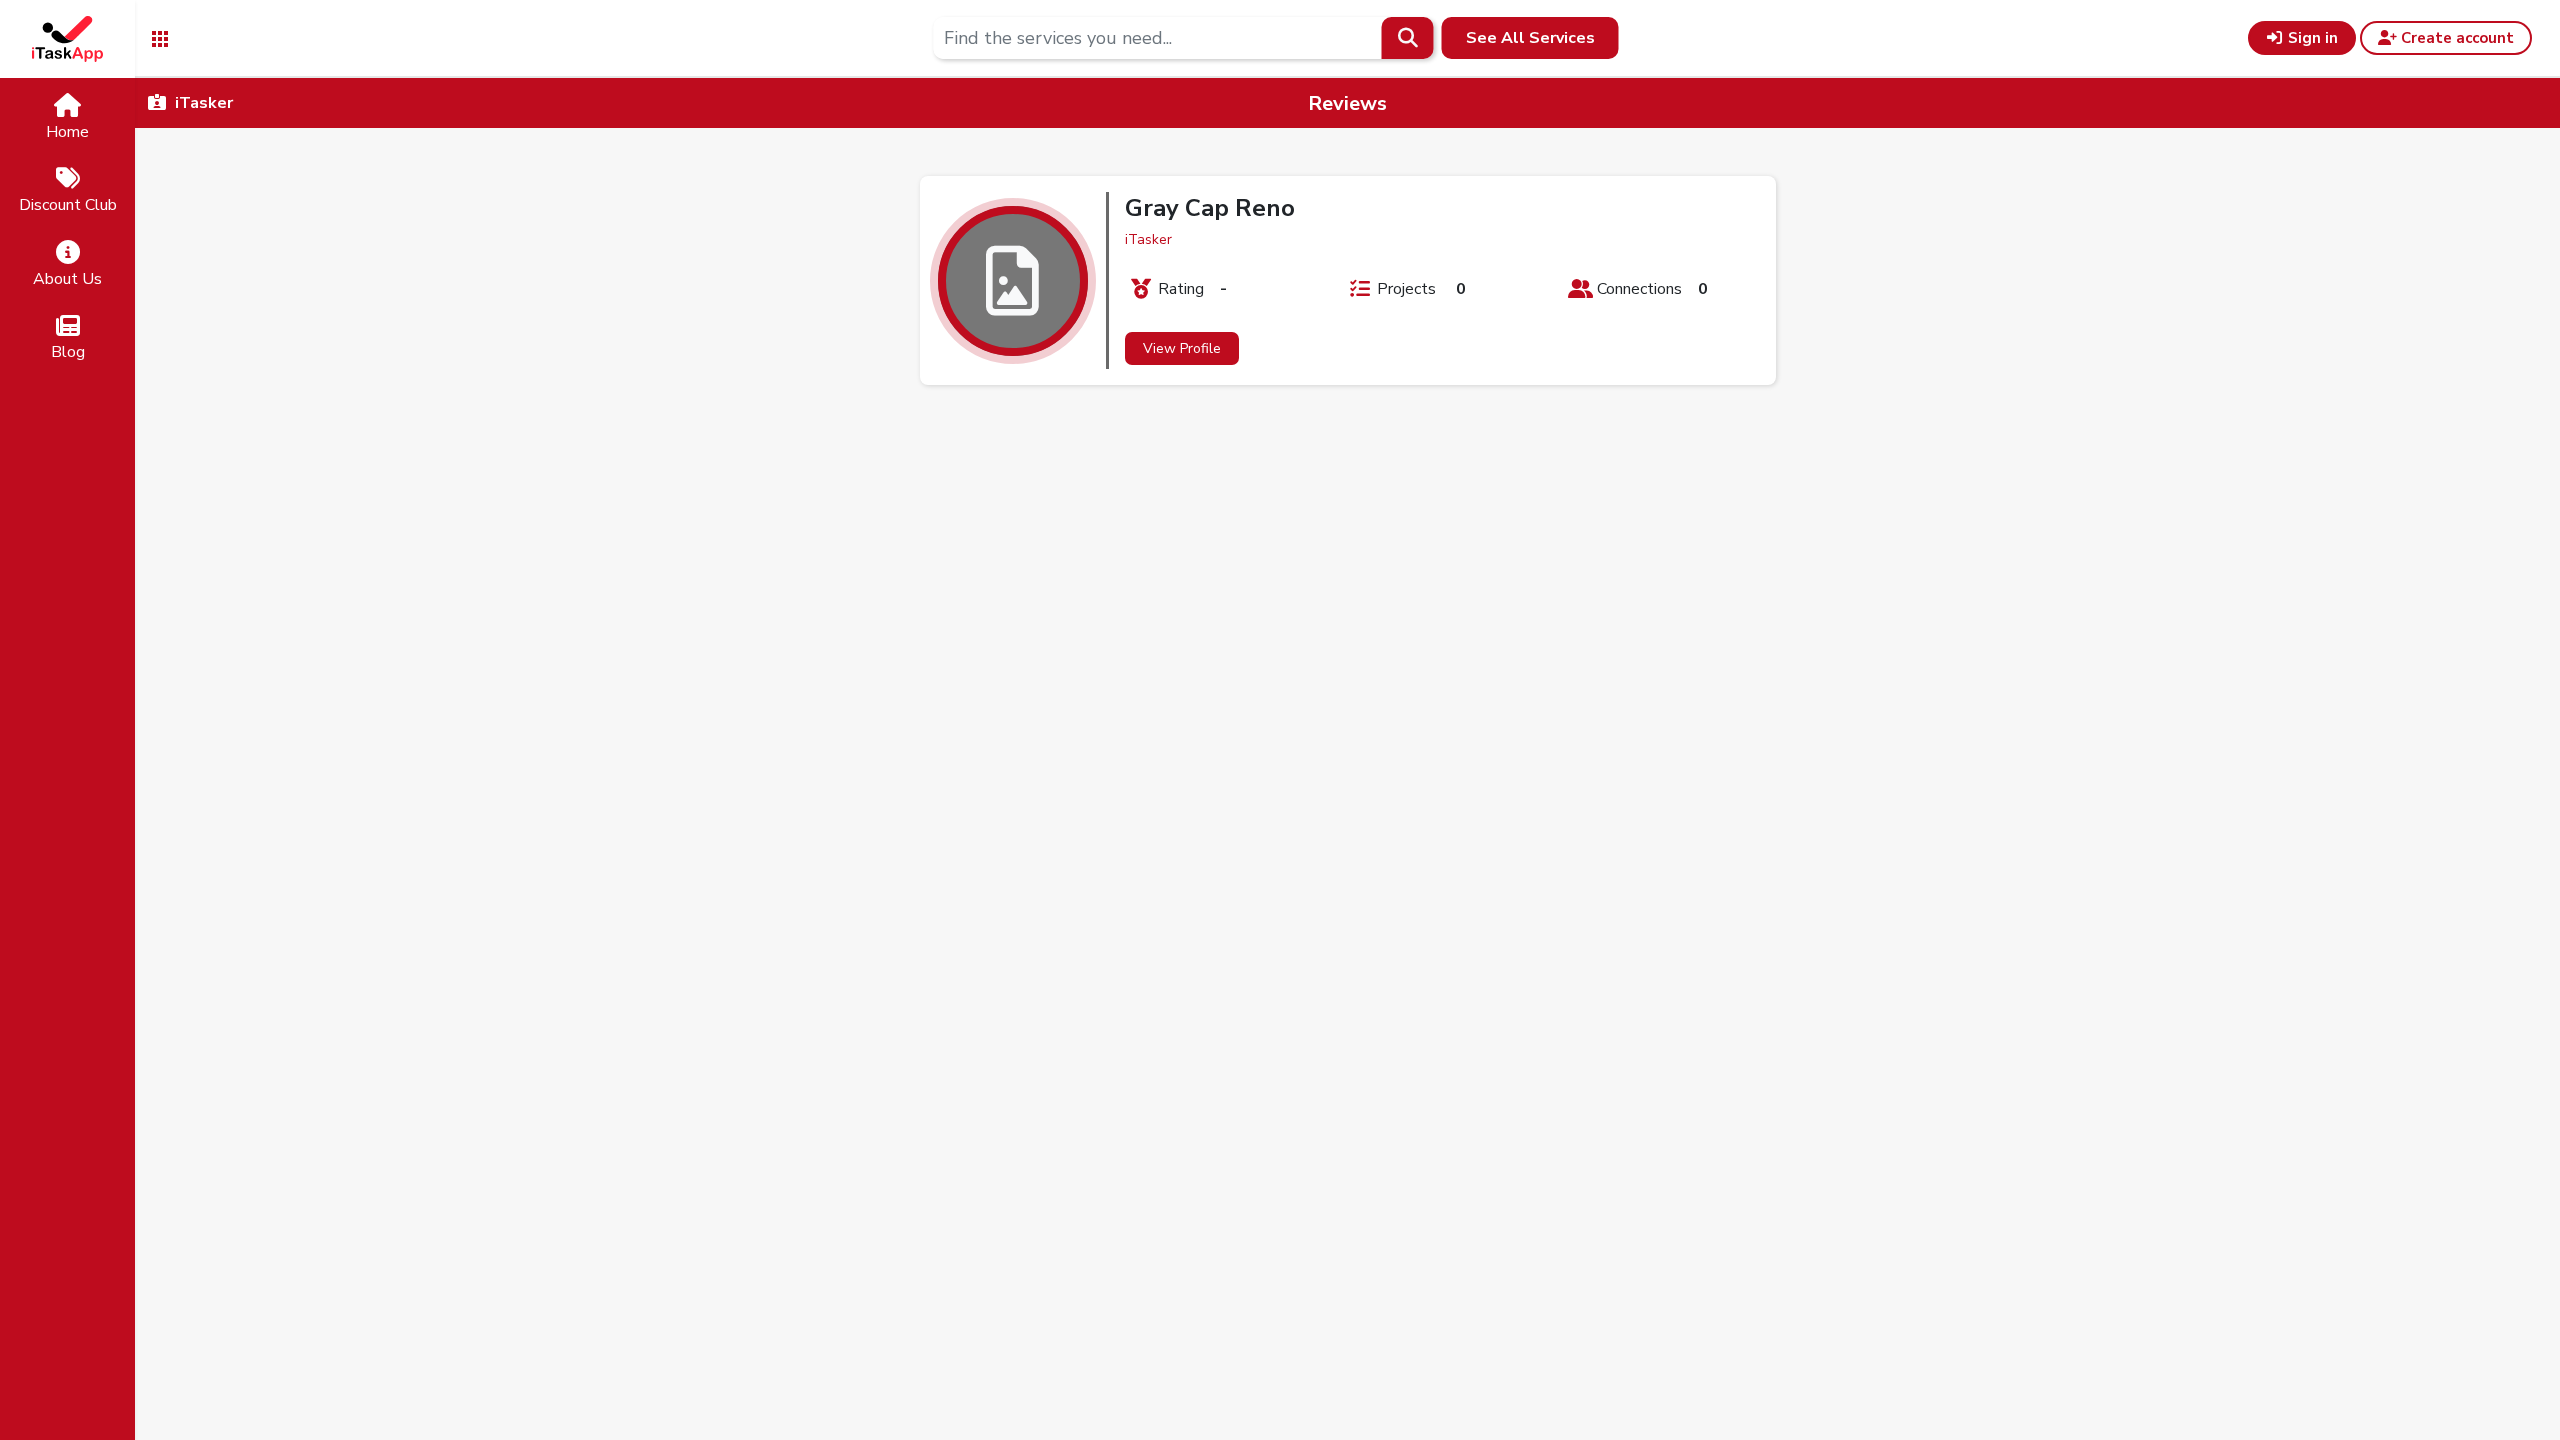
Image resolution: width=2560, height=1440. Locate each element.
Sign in (2311, 38)
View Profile (1182, 348)
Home (67, 132)
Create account (2455, 38)
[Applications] (160, 37)
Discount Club (68, 205)
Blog (68, 352)
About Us (67, 279)
